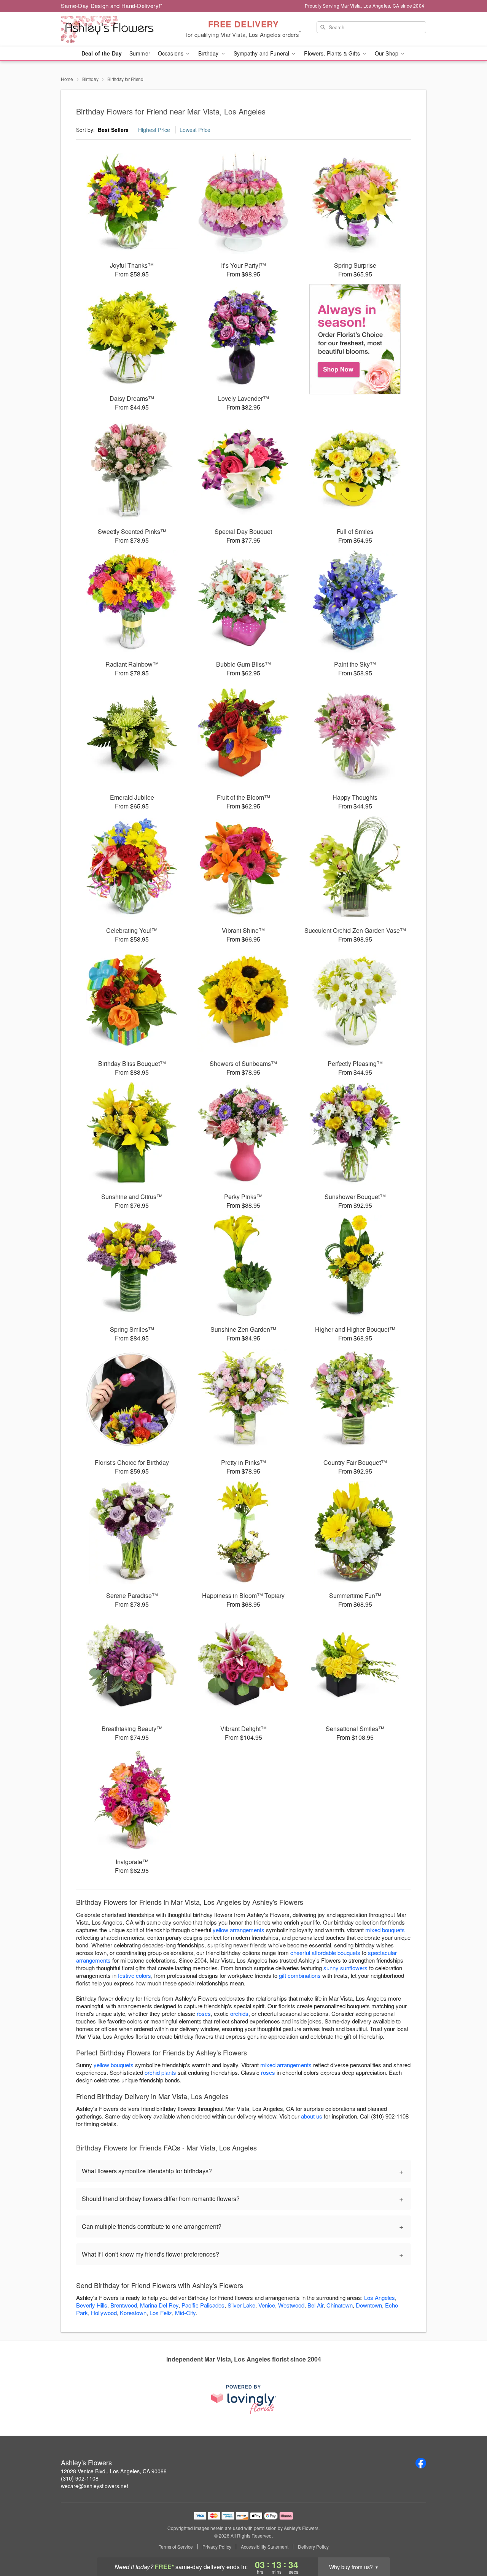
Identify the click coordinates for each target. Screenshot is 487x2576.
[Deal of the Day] (355, 339)
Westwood (291, 2305)
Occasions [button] (171, 53)
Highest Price (154, 130)
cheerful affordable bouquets (325, 1953)
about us (312, 2116)
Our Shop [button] (387, 53)
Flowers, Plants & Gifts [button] (333, 53)
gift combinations (300, 1975)
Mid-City (185, 2313)
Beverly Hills (92, 2305)
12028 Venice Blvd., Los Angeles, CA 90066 (114, 2471)
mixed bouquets (385, 1930)
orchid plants (160, 2072)
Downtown (369, 2305)
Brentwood (124, 2305)
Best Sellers (113, 130)
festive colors (134, 1975)
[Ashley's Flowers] (116, 29)
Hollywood (104, 2313)
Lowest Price (195, 130)
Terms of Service (176, 2547)
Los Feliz (161, 2313)
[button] (467, 2544)
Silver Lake (241, 2305)
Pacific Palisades (203, 2305)
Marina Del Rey (159, 2305)
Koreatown (133, 2313)
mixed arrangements (286, 2065)
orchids (239, 2013)
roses (204, 2013)
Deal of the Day (102, 53)
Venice (267, 2305)
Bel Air (315, 2305)
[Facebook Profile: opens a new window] (421, 2463)
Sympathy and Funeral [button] (262, 53)
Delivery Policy (313, 2547)
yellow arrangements (239, 1930)
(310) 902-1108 (80, 2478)
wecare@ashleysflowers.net (95, 2486)
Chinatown (340, 2305)
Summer (140, 53)
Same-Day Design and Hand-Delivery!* (112, 6)
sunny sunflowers (345, 1968)
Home (67, 79)
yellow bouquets (114, 2065)
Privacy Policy (217, 2547)
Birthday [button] (209, 53)
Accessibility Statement (265, 2547)
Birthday (90, 79)
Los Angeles (380, 2297)
